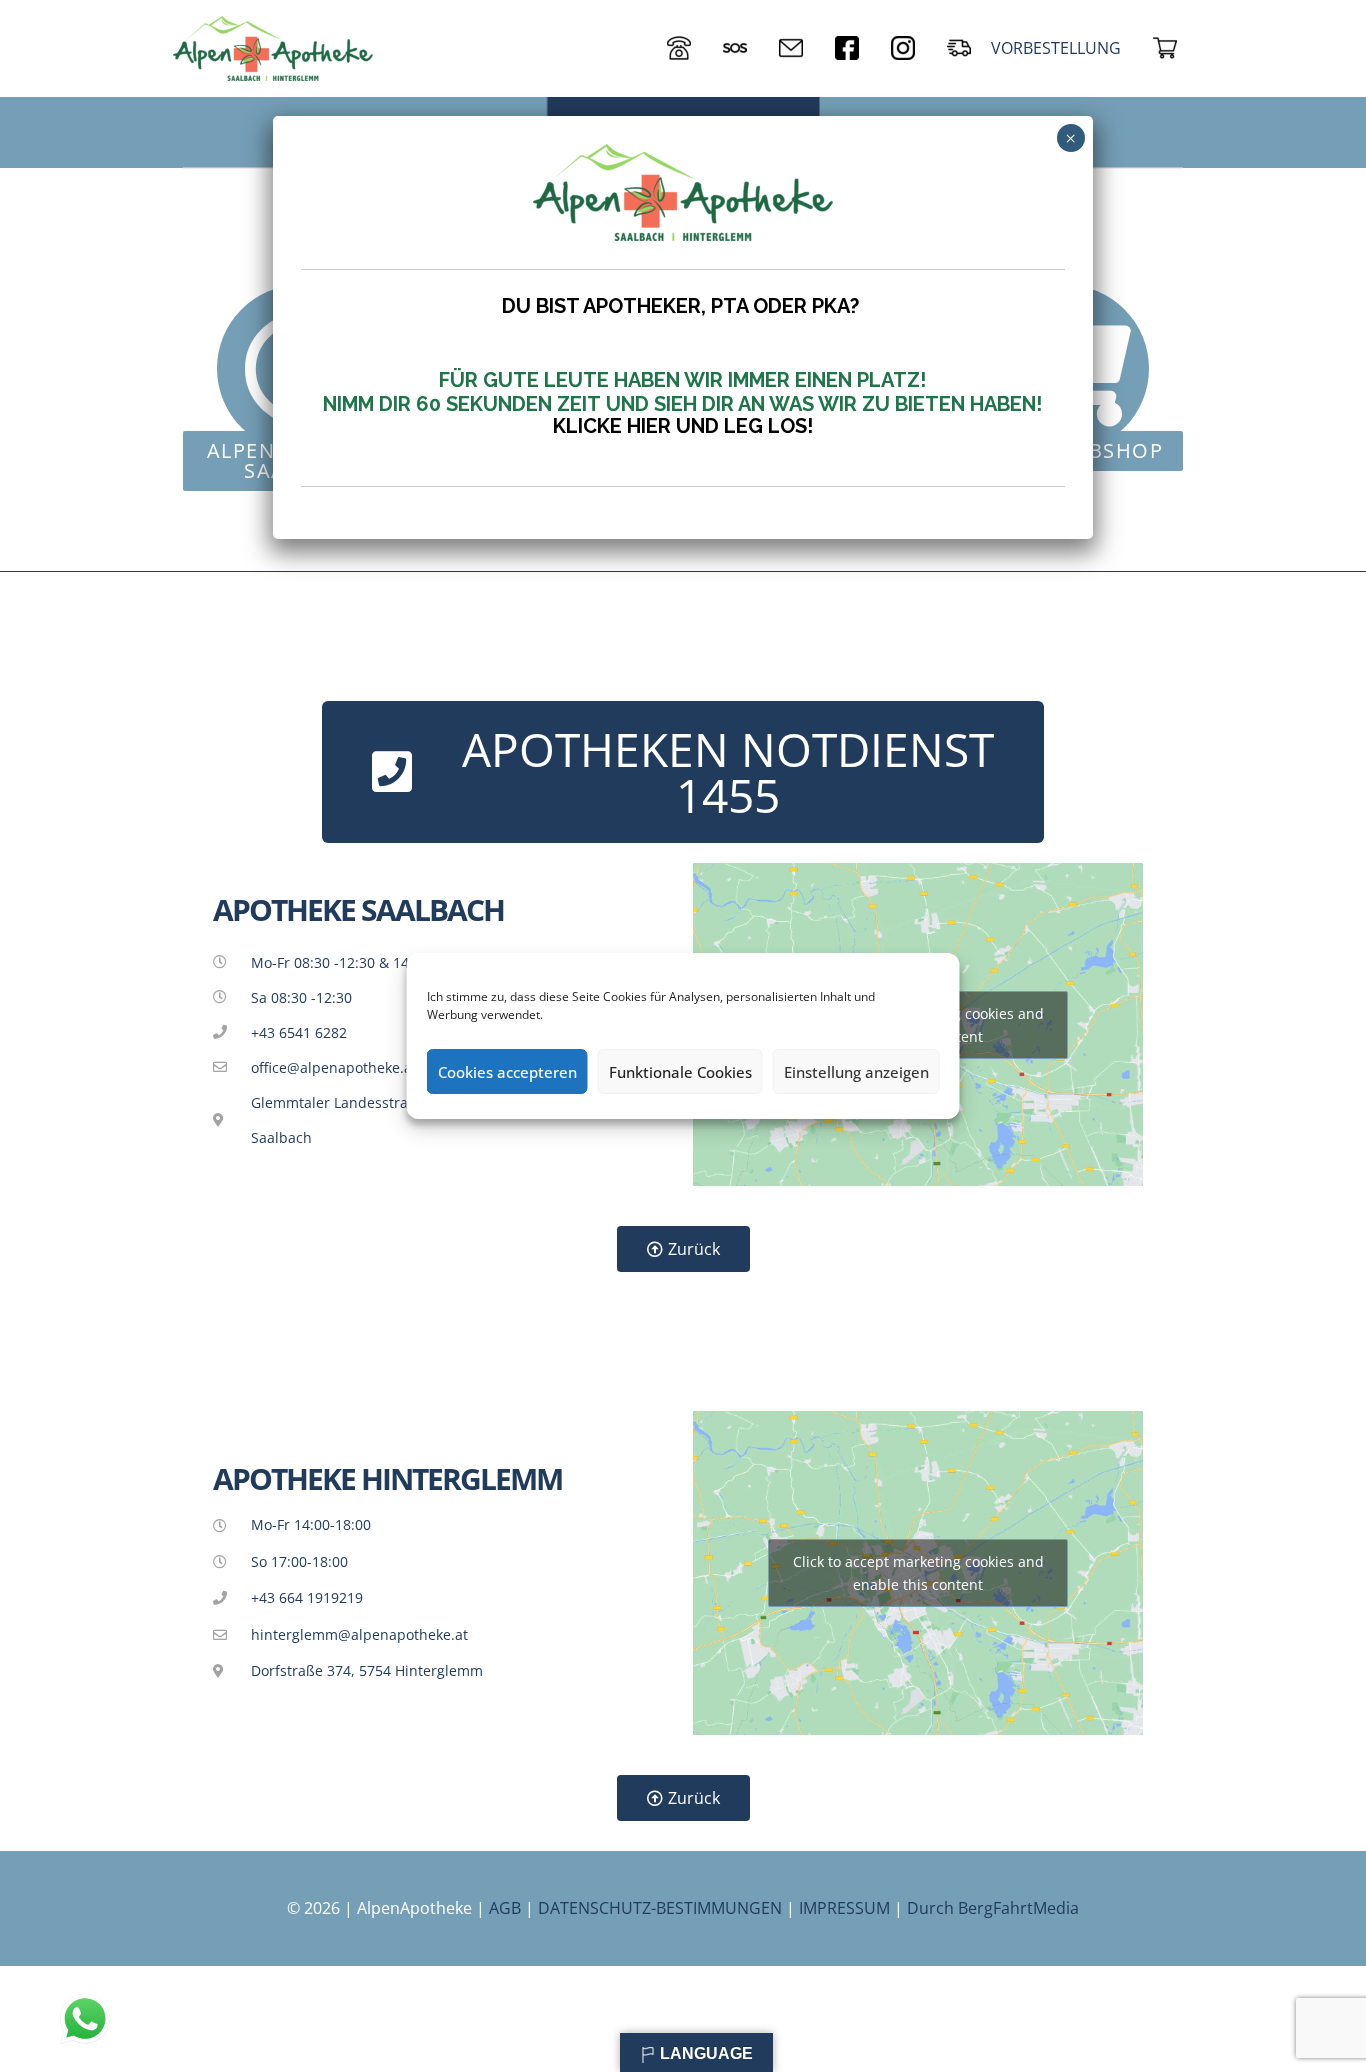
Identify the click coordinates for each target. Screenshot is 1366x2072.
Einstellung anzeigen (856, 1072)
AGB (505, 1908)
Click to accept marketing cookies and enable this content (918, 1573)
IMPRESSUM (844, 1908)
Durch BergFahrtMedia (993, 1908)
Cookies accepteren (507, 1072)
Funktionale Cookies (680, 1072)
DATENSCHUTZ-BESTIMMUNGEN (660, 1908)
